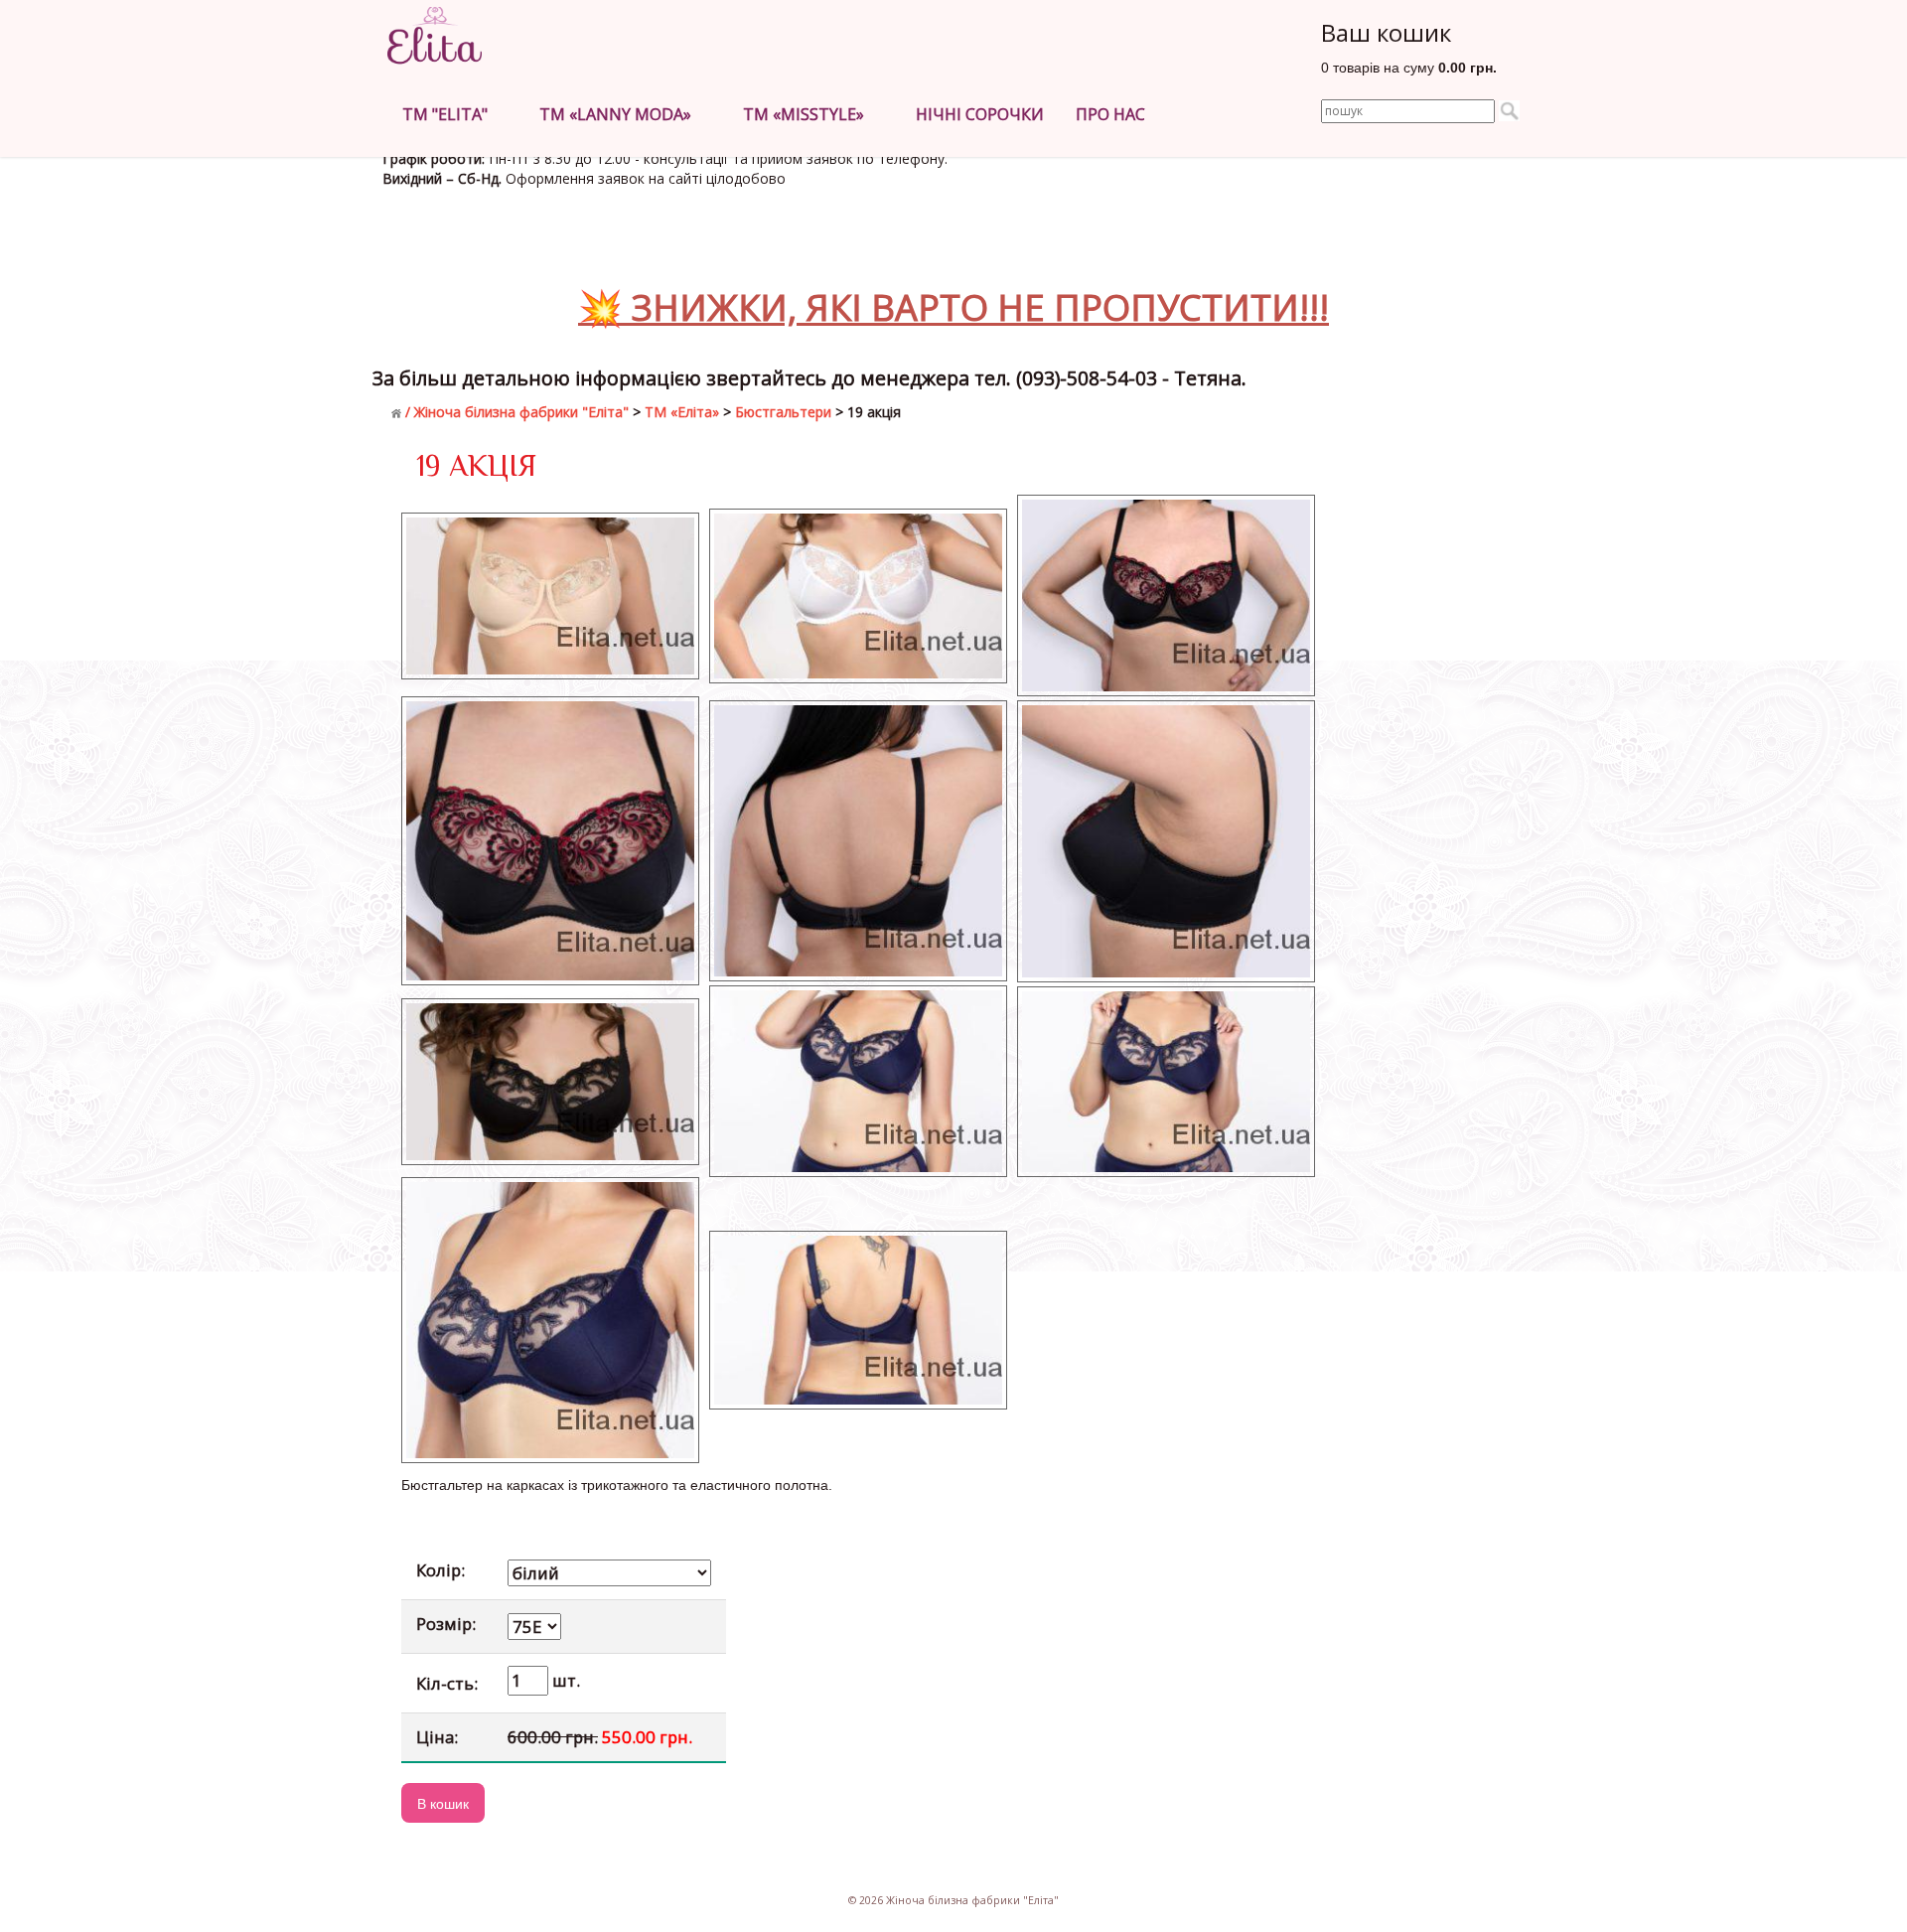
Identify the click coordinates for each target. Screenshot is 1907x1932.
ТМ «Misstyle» (807, 114)
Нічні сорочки (980, 114)
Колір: (440, 1570)
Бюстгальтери (783, 412)
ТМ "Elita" (449, 114)
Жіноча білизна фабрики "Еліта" (521, 412)
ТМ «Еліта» (682, 412)
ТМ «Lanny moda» (619, 114)
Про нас (1114, 114)
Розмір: (446, 1624)
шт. (564, 1680)
